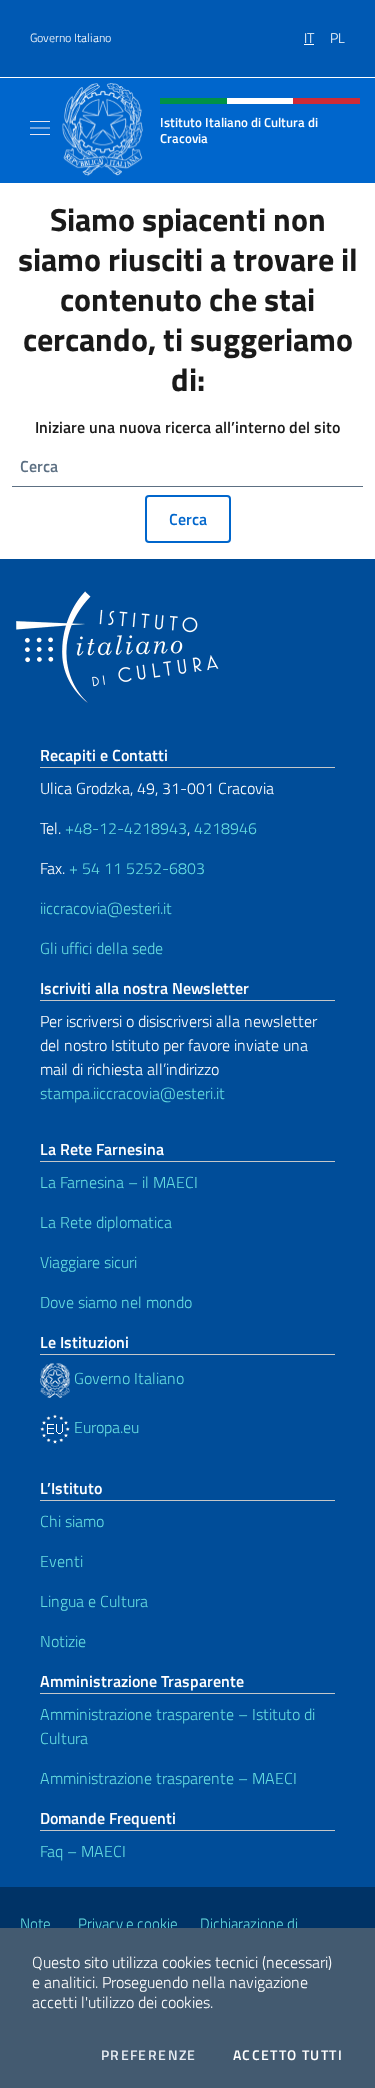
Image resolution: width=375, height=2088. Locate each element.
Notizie (63, 1641)
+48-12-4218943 (124, 828)
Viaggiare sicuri (88, 1262)
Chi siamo (72, 1521)
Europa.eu (104, 1427)
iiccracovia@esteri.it (106, 908)
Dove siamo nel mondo (116, 1302)
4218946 (225, 828)
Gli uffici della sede (101, 948)
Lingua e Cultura (94, 1601)
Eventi (61, 1561)
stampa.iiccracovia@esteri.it (132, 1093)
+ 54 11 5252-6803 (137, 868)
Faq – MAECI (83, 1851)
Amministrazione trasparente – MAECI (168, 1778)
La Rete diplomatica (106, 1222)
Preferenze (149, 2055)
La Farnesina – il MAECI (119, 1182)
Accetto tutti (288, 2055)
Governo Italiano (70, 38)
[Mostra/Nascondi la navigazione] (40, 128)
